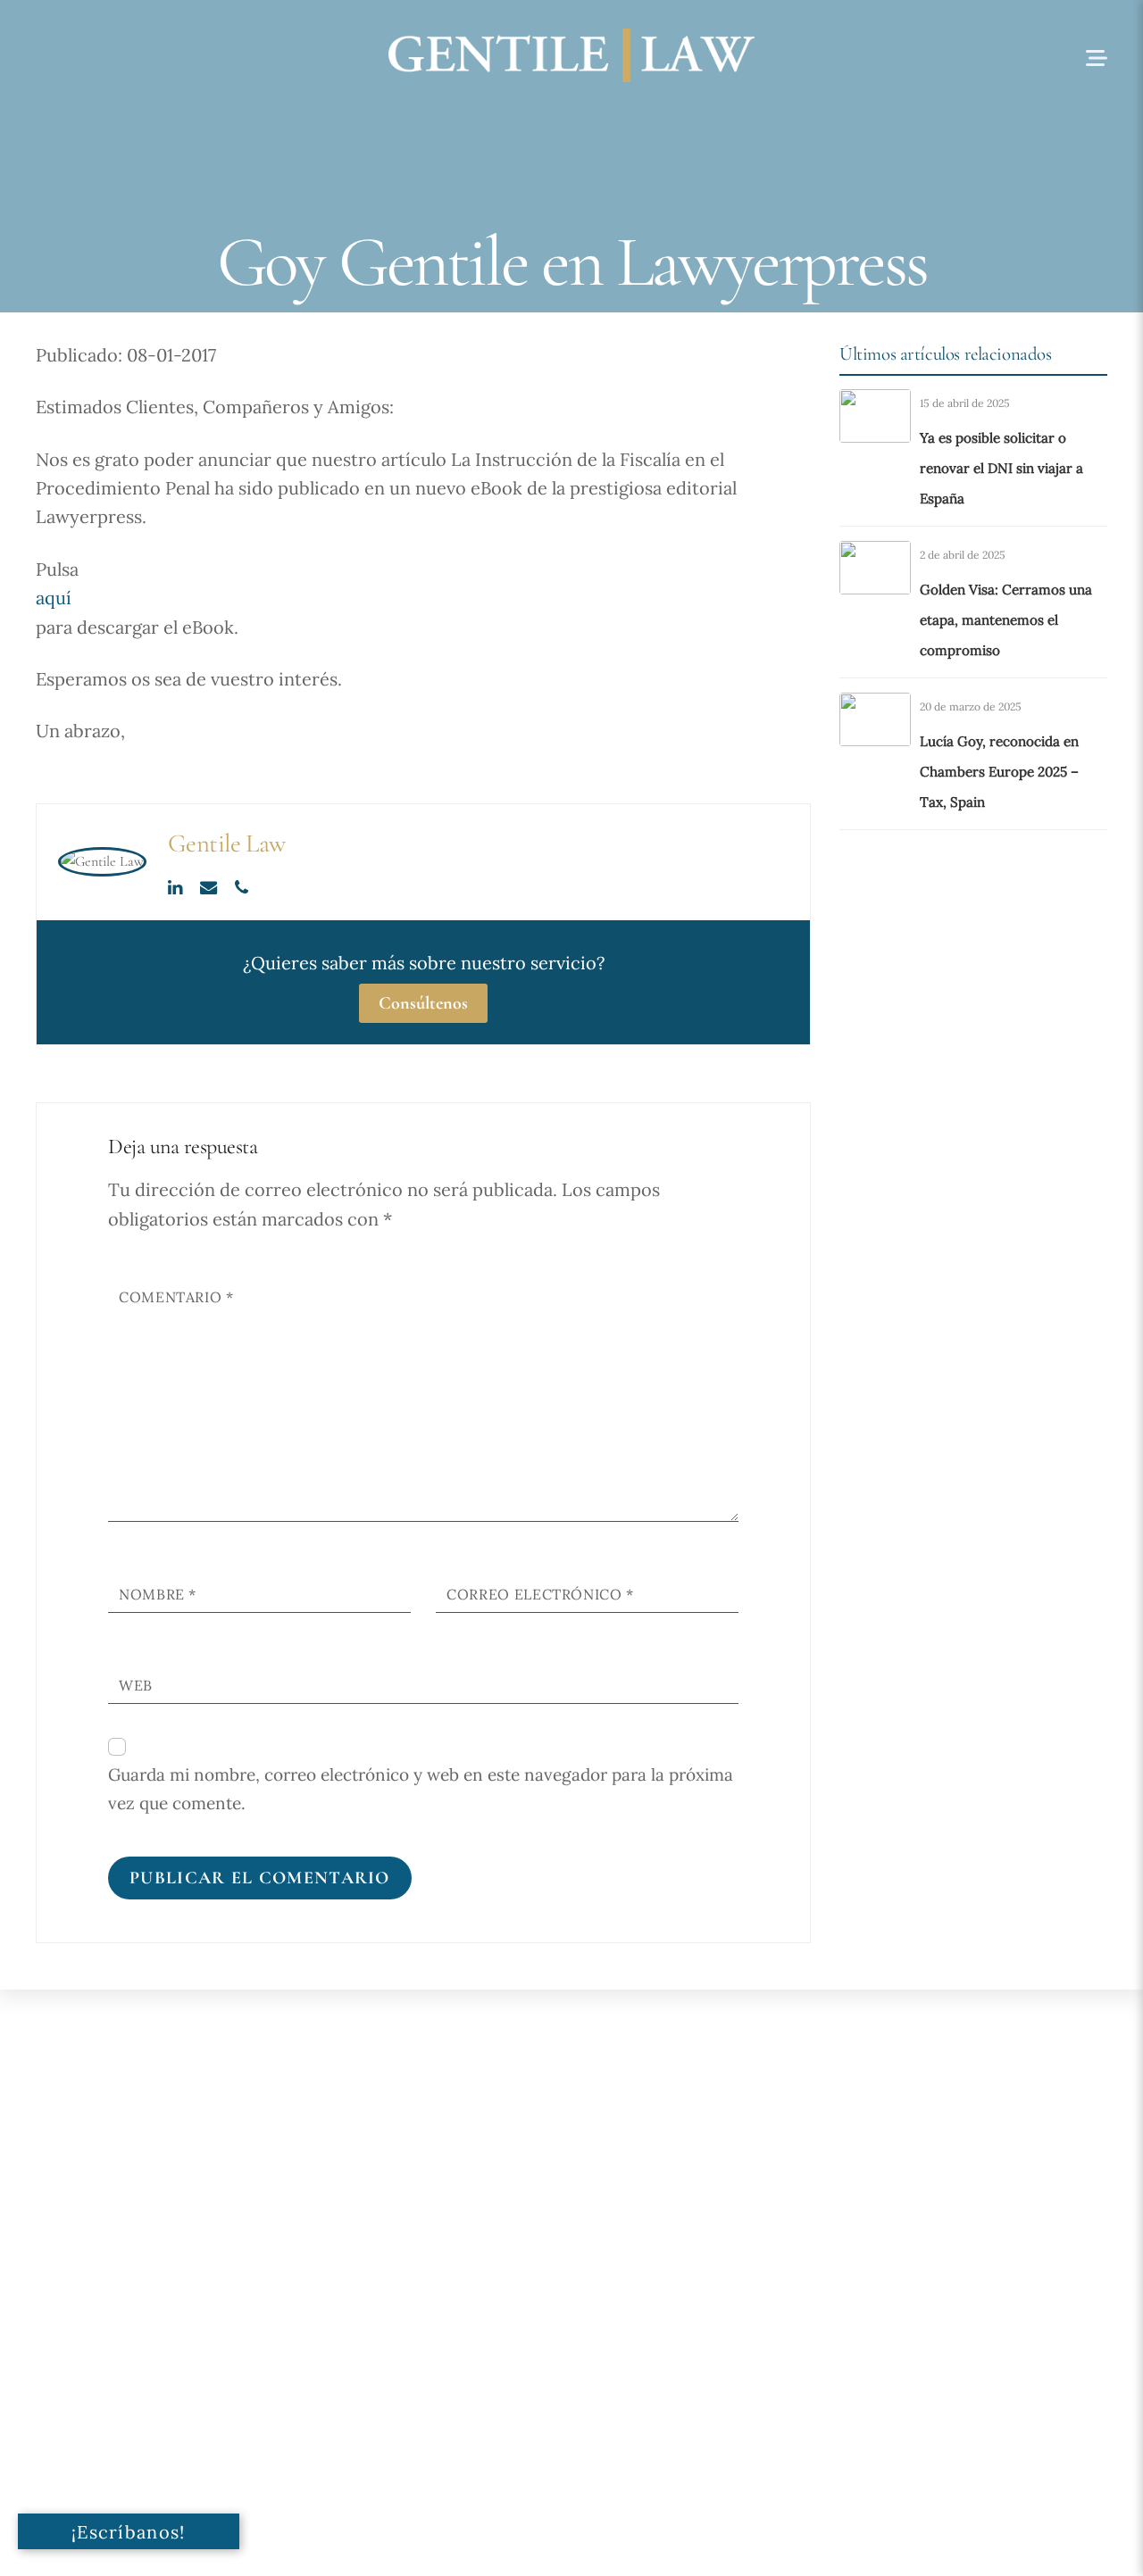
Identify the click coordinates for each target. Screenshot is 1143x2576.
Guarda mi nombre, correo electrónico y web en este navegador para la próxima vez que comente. (421, 1789)
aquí (54, 598)
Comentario (176, 1297)
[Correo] (210, 885)
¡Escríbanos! (129, 2532)
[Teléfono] (242, 885)
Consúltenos (423, 1003)
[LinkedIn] (177, 885)
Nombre (158, 1594)
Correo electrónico (540, 1594)
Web (136, 1685)
